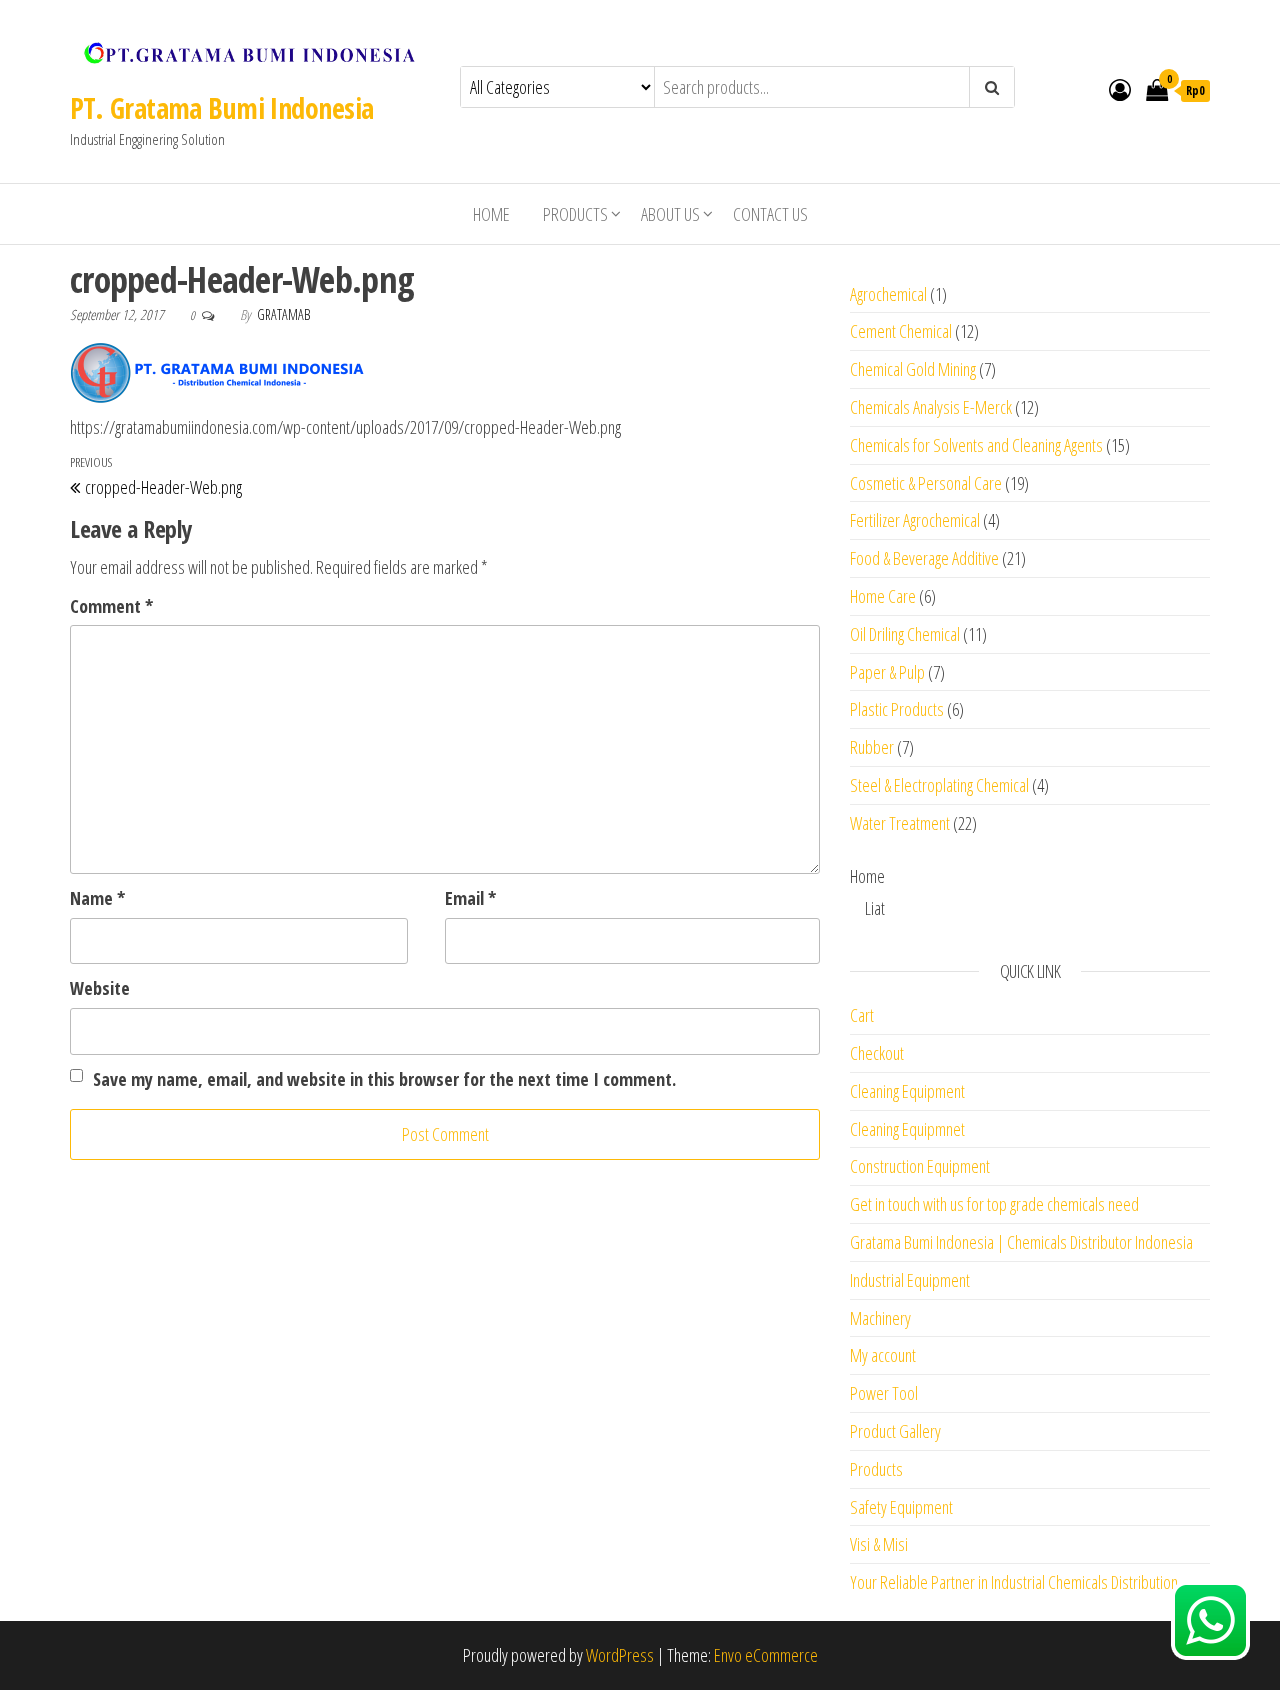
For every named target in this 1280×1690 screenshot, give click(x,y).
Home (491, 214)
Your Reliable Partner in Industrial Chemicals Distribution (1014, 1582)
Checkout (877, 1053)
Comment (111, 606)
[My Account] (1120, 89)
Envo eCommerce (766, 1655)
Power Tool (884, 1393)
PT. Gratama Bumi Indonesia (221, 108)
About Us (670, 214)
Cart (862, 1015)
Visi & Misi (879, 1544)
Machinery (880, 1318)
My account (883, 1355)
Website (100, 988)
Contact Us (770, 214)
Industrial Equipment (910, 1280)
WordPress (620, 1655)
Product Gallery (895, 1431)
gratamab (283, 314)
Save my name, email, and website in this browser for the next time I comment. (384, 1079)
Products (575, 214)
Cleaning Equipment (907, 1091)
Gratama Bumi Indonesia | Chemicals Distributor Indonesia (1021, 1242)
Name (97, 898)
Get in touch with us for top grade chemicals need (994, 1204)
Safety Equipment (901, 1507)
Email (470, 898)
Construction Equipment (920, 1166)
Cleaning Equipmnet (907, 1129)
